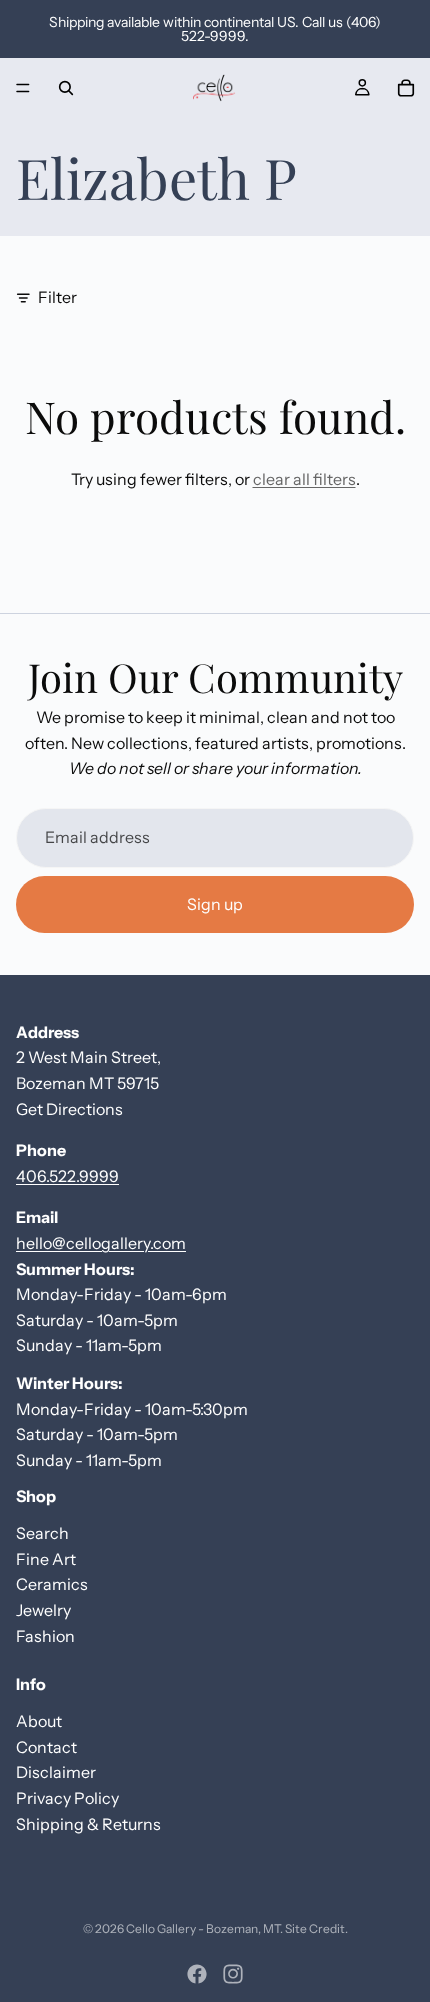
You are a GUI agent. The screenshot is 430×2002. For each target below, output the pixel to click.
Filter (57, 297)
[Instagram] (233, 1974)
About (39, 1721)
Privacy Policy (67, 1798)
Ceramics (52, 1584)
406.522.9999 (67, 1176)
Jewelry (43, 1610)
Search (42, 1533)
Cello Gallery (161, 1928)
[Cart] (406, 88)
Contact (46, 1747)
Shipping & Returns (88, 1824)
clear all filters (304, 479)
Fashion (45, 1636)
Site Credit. (316, 1928)
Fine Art (46, 1559)
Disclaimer (56, 1772)
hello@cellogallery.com (101, 1243)
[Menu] (23, 88)
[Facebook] (197, 1974)
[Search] (66, 88)
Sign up (215, 903)
